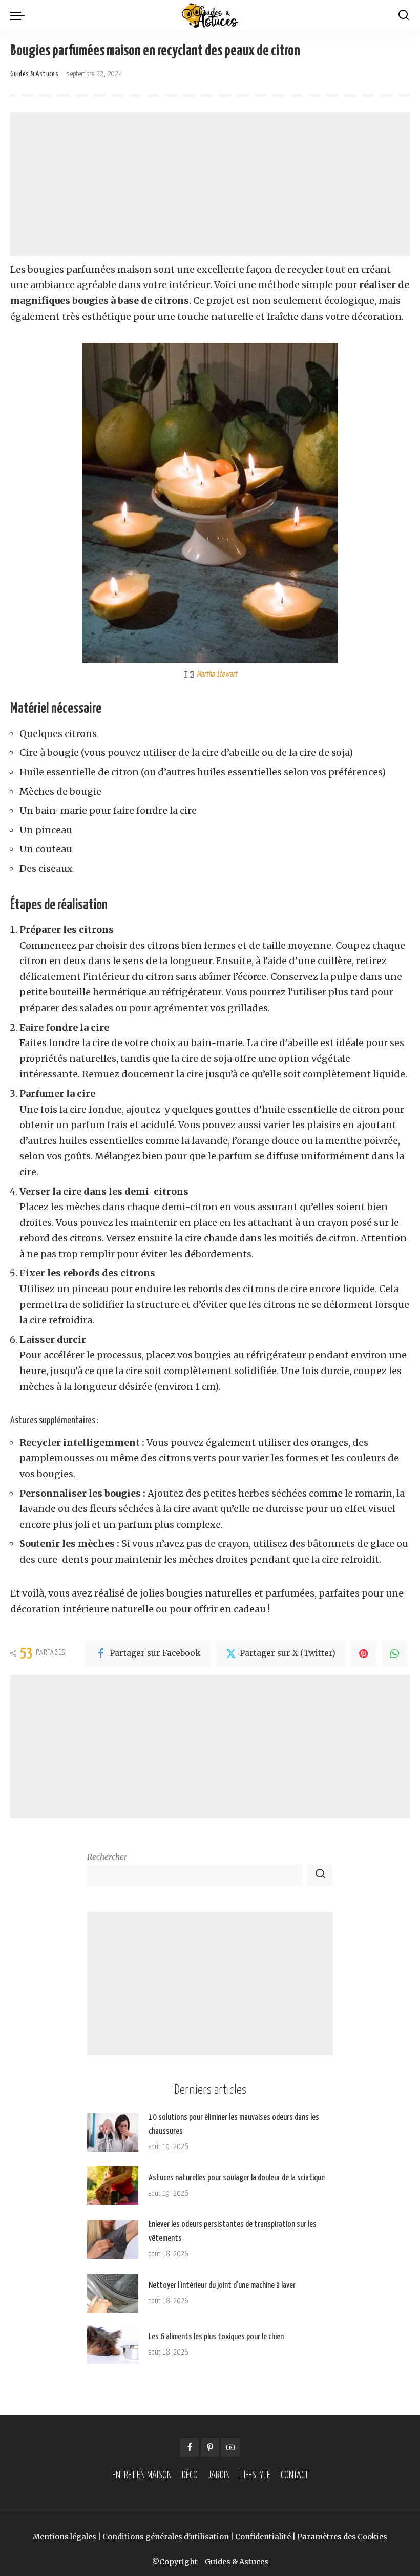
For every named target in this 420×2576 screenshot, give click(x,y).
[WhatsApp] (394, 1653)
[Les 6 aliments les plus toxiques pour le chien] (113, 2345)
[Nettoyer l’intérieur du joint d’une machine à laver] (113, 2293)
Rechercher (107, 1857)
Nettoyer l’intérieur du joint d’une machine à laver (222, 2286)
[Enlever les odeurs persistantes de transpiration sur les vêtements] (113, 2240)
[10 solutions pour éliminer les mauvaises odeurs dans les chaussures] (113, 2132)
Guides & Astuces (34, 74)
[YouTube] (230, 2447)
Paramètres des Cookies (342, 2537)
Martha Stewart (217, 674)
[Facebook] (190, 2447)
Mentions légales (65, 2537)
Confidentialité (263, 2537)
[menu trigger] (20, 15)
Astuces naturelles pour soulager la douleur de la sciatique (237, 2178)
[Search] (404, 15)
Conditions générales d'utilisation (166, 2537)
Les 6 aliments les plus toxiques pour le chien (216, 2337)
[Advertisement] (210, 184)
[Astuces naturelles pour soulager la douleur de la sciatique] (113, 2186)
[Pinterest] (364, 1653)
